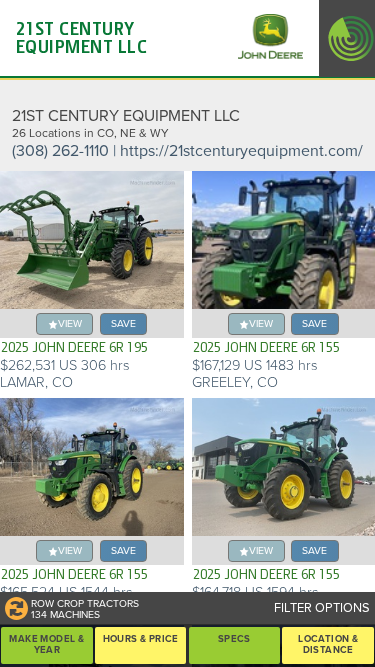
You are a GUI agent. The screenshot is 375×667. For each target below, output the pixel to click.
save (123, 323)
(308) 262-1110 (60, 151)
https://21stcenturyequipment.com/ (241, 151)
